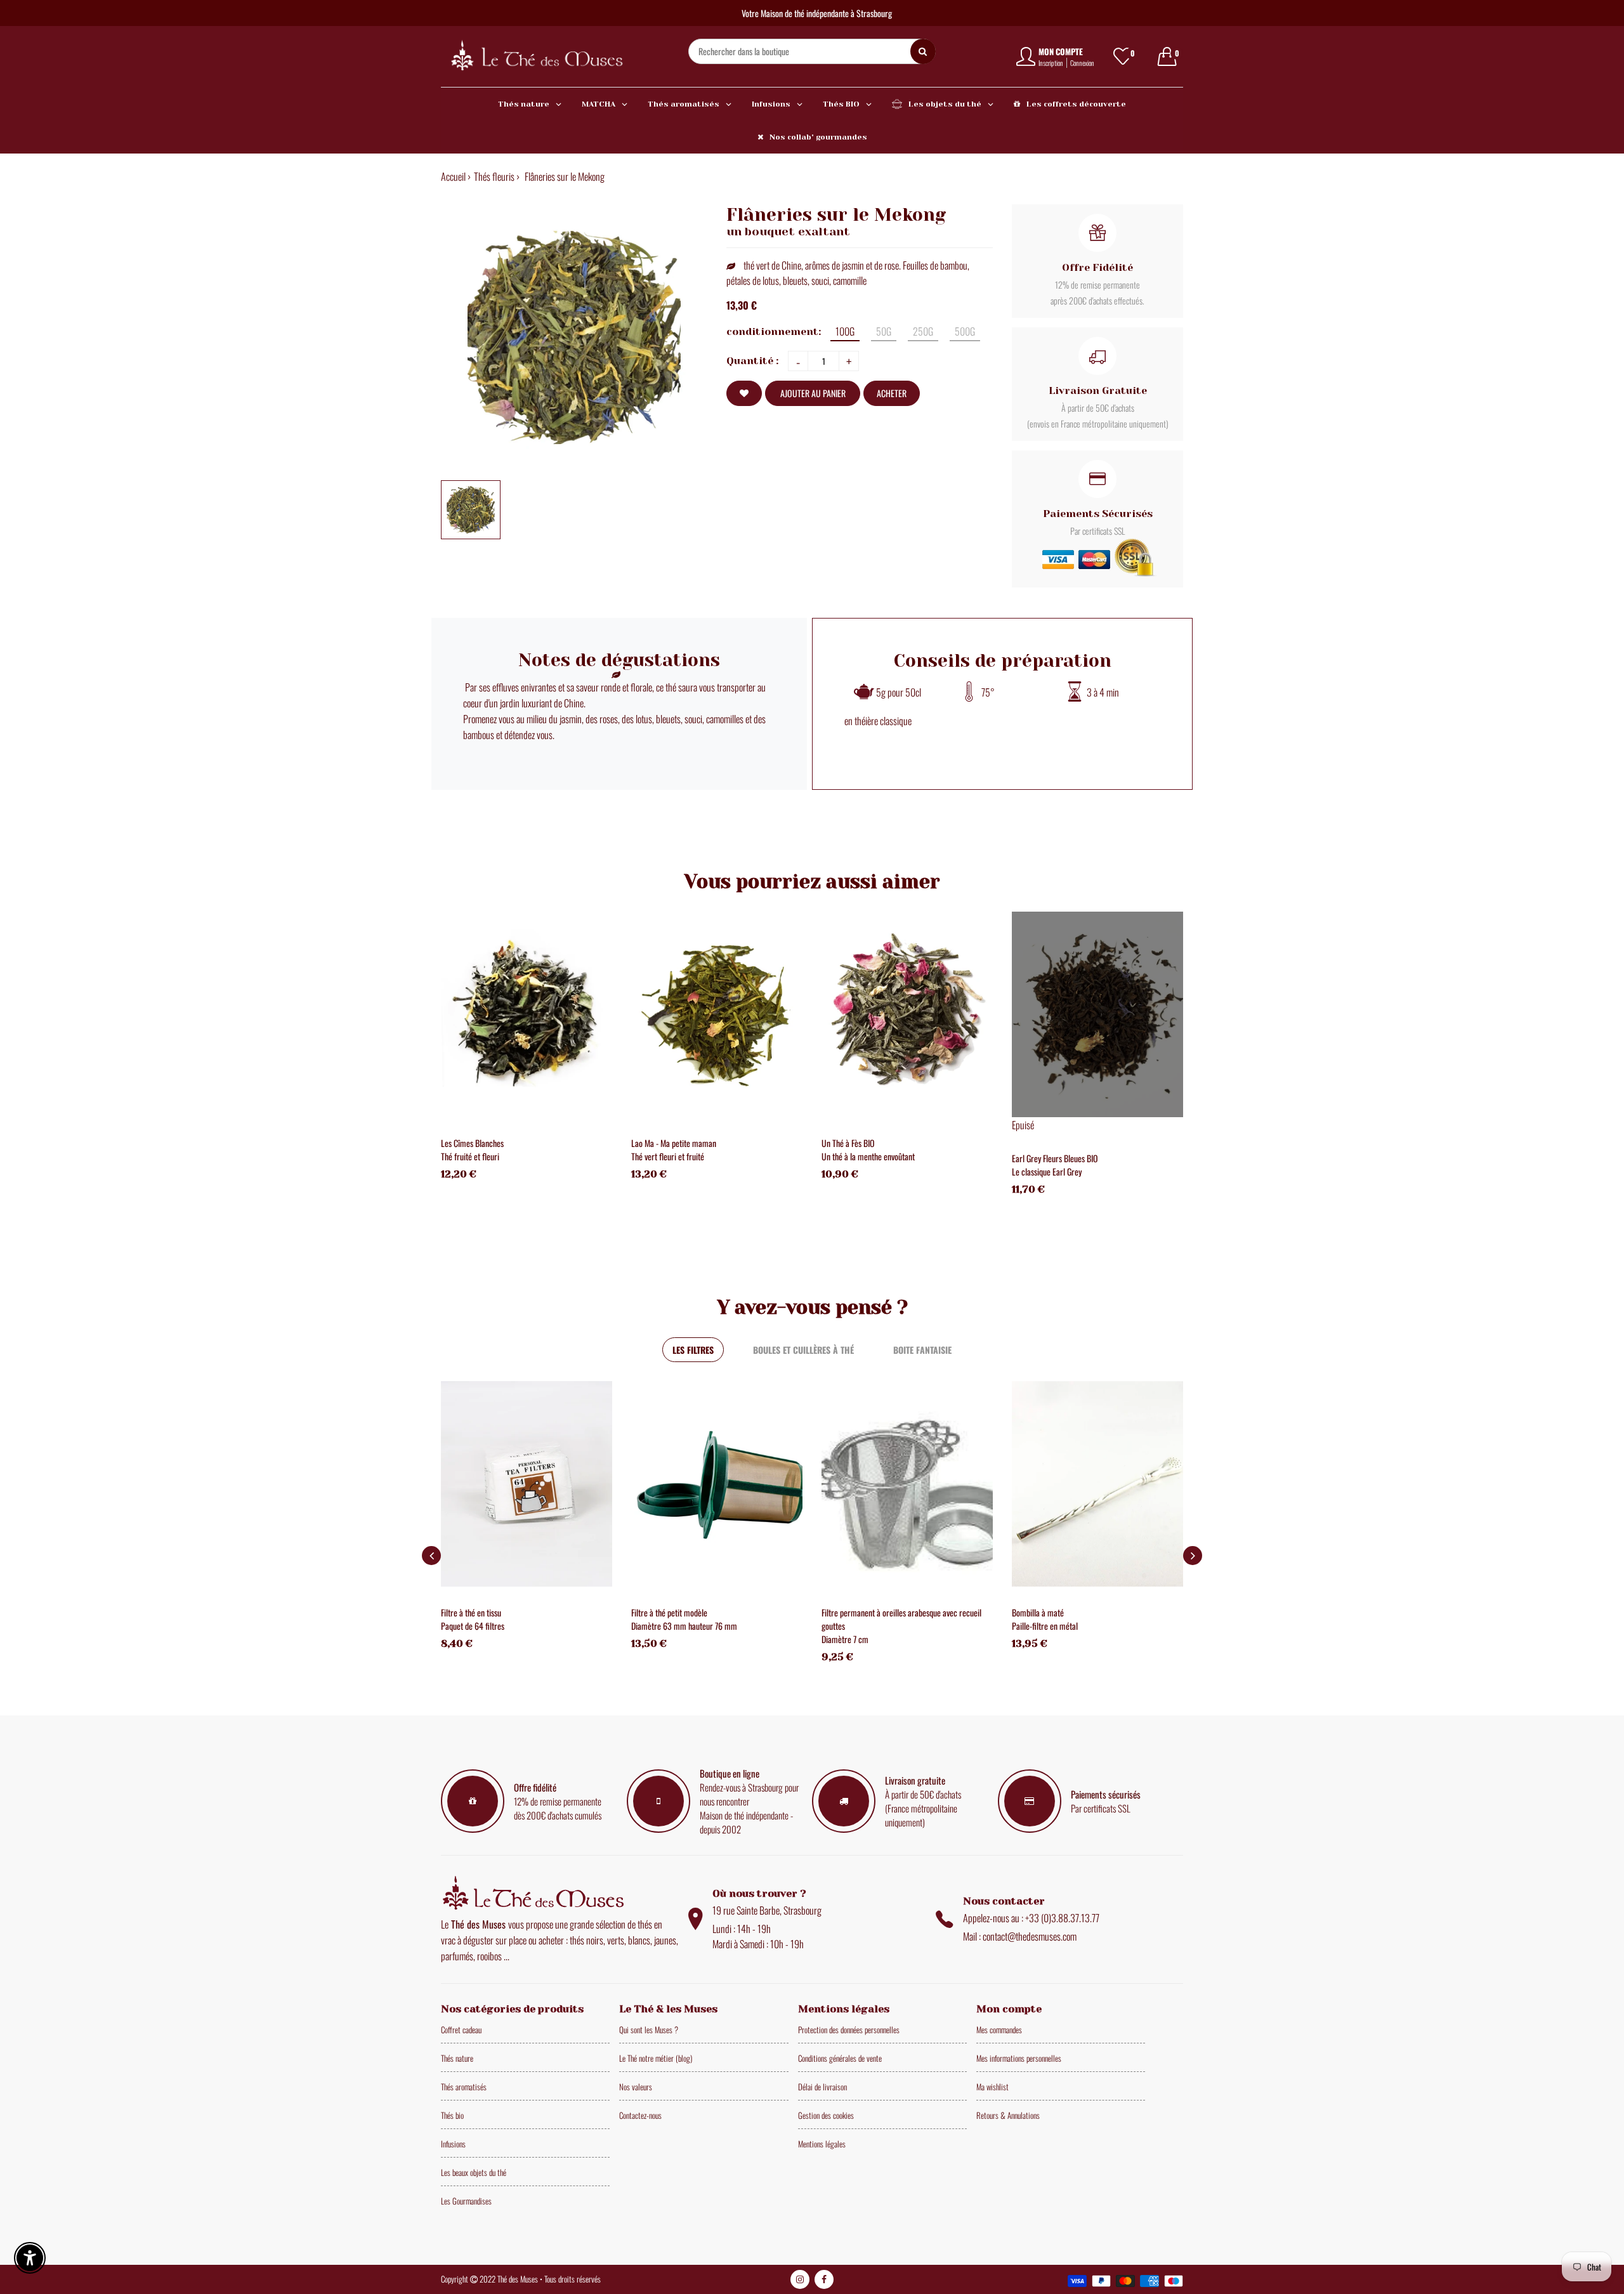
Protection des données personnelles (849, 2029)
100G (845, 331)
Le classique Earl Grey (1047, 1171)
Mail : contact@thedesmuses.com (1020, 1936)
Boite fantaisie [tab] (922, 1350)
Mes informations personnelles (1019, 2058)
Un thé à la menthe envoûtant (868, 1156)
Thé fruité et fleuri (470, 1156)
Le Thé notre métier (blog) (656, 2058)
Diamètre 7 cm (845, 1639)
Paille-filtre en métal (1045, 1626)
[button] (1193, 1556)
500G (965, 331)
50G (884, 331)
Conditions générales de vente (840, 2058)
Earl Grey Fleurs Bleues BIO (1055, 1158)
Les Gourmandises (466, 2201)
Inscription (1051, 63)
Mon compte (1061, 51)
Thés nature (457, 2058)
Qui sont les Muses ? (649, 2029)
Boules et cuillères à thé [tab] (803, 1350)
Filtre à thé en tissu (471, 1612)
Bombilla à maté (1038, 1612)
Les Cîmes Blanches (472, 1143)
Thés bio (452, 2115)
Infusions (453, 2144)
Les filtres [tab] (693, 1350)
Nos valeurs (636, 2087)
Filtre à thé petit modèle (669, 1612)
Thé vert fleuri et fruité (668, 1156)
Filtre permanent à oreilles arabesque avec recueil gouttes (901, 1619)
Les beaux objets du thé (474, 2172)
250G (923, 331)
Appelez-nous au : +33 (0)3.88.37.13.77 (1031, 1918)
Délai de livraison (822, 2087)
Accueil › (456, 176)
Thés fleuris (494, 176)
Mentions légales (822, 2144)
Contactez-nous (640, 2115)
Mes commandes (999, 2029)
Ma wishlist (992, 2087)
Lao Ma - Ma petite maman (674, 1143)
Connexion (1082, 63)
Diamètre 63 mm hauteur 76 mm (684, 1626)
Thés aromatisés (464, 2087)
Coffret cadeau (461, 2029)
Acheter (892, 393)
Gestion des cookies (826, 2115)
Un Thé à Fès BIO (848, 1143)
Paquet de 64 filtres (473, 1626)
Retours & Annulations (1008, 2115)
